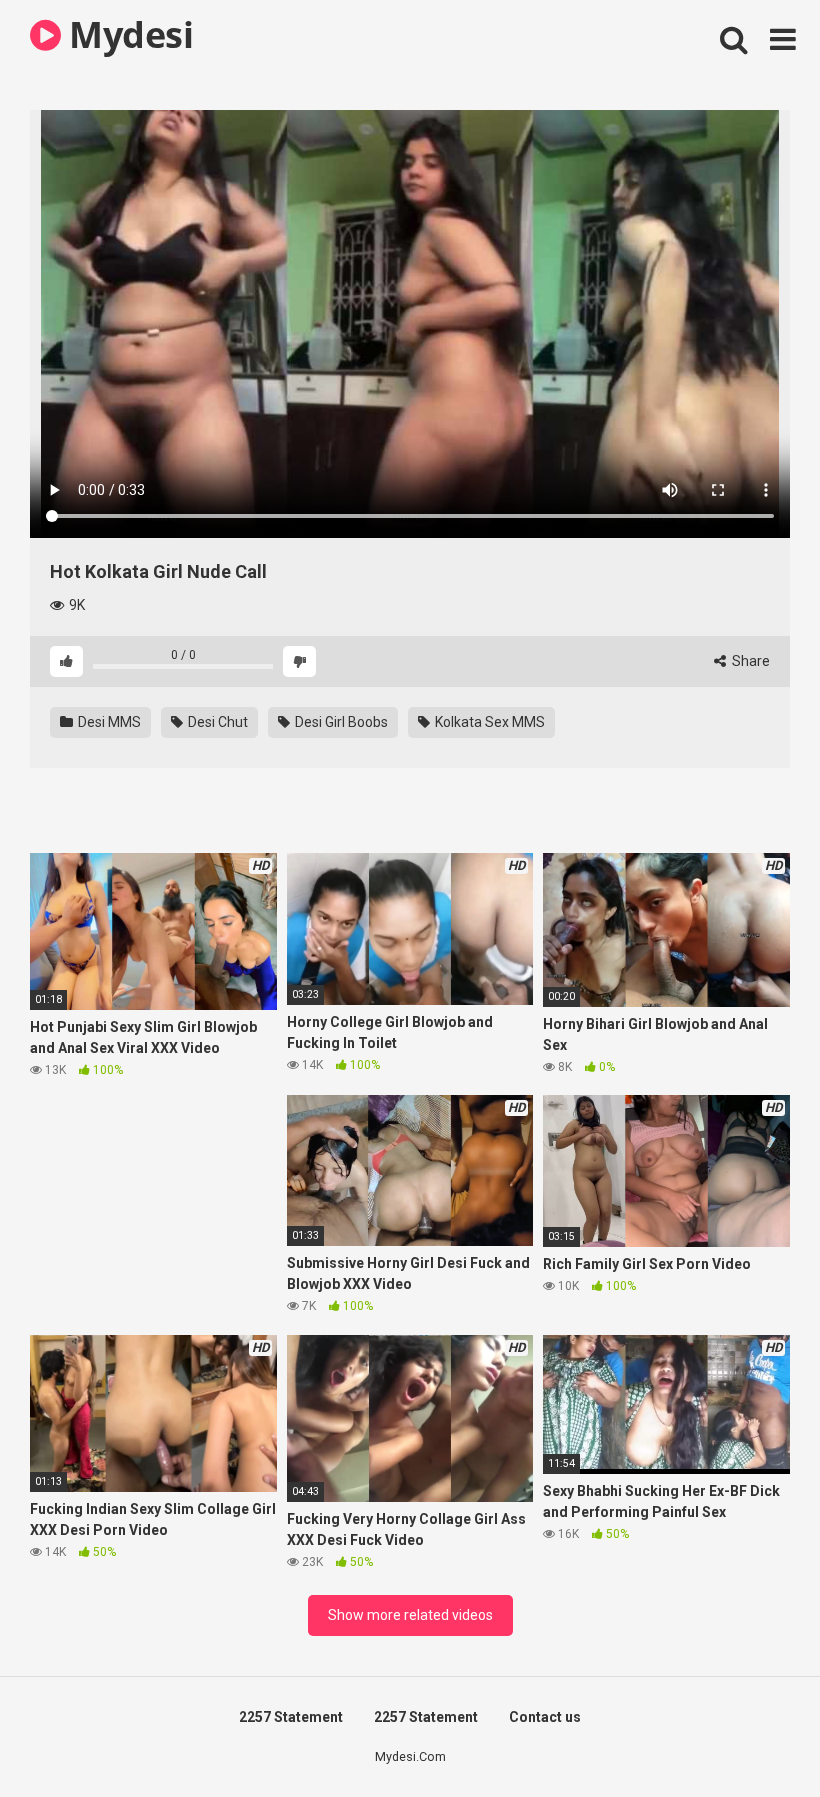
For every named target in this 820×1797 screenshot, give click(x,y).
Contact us (545, 1717)
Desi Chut (216, 722)
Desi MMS (108, 722)
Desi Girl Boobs (340, 722)
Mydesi (127, 34)
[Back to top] (753, 1736)
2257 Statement (291, 1717)
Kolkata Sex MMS (488, 722)
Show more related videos (410, 1615)
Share (749, 661)
